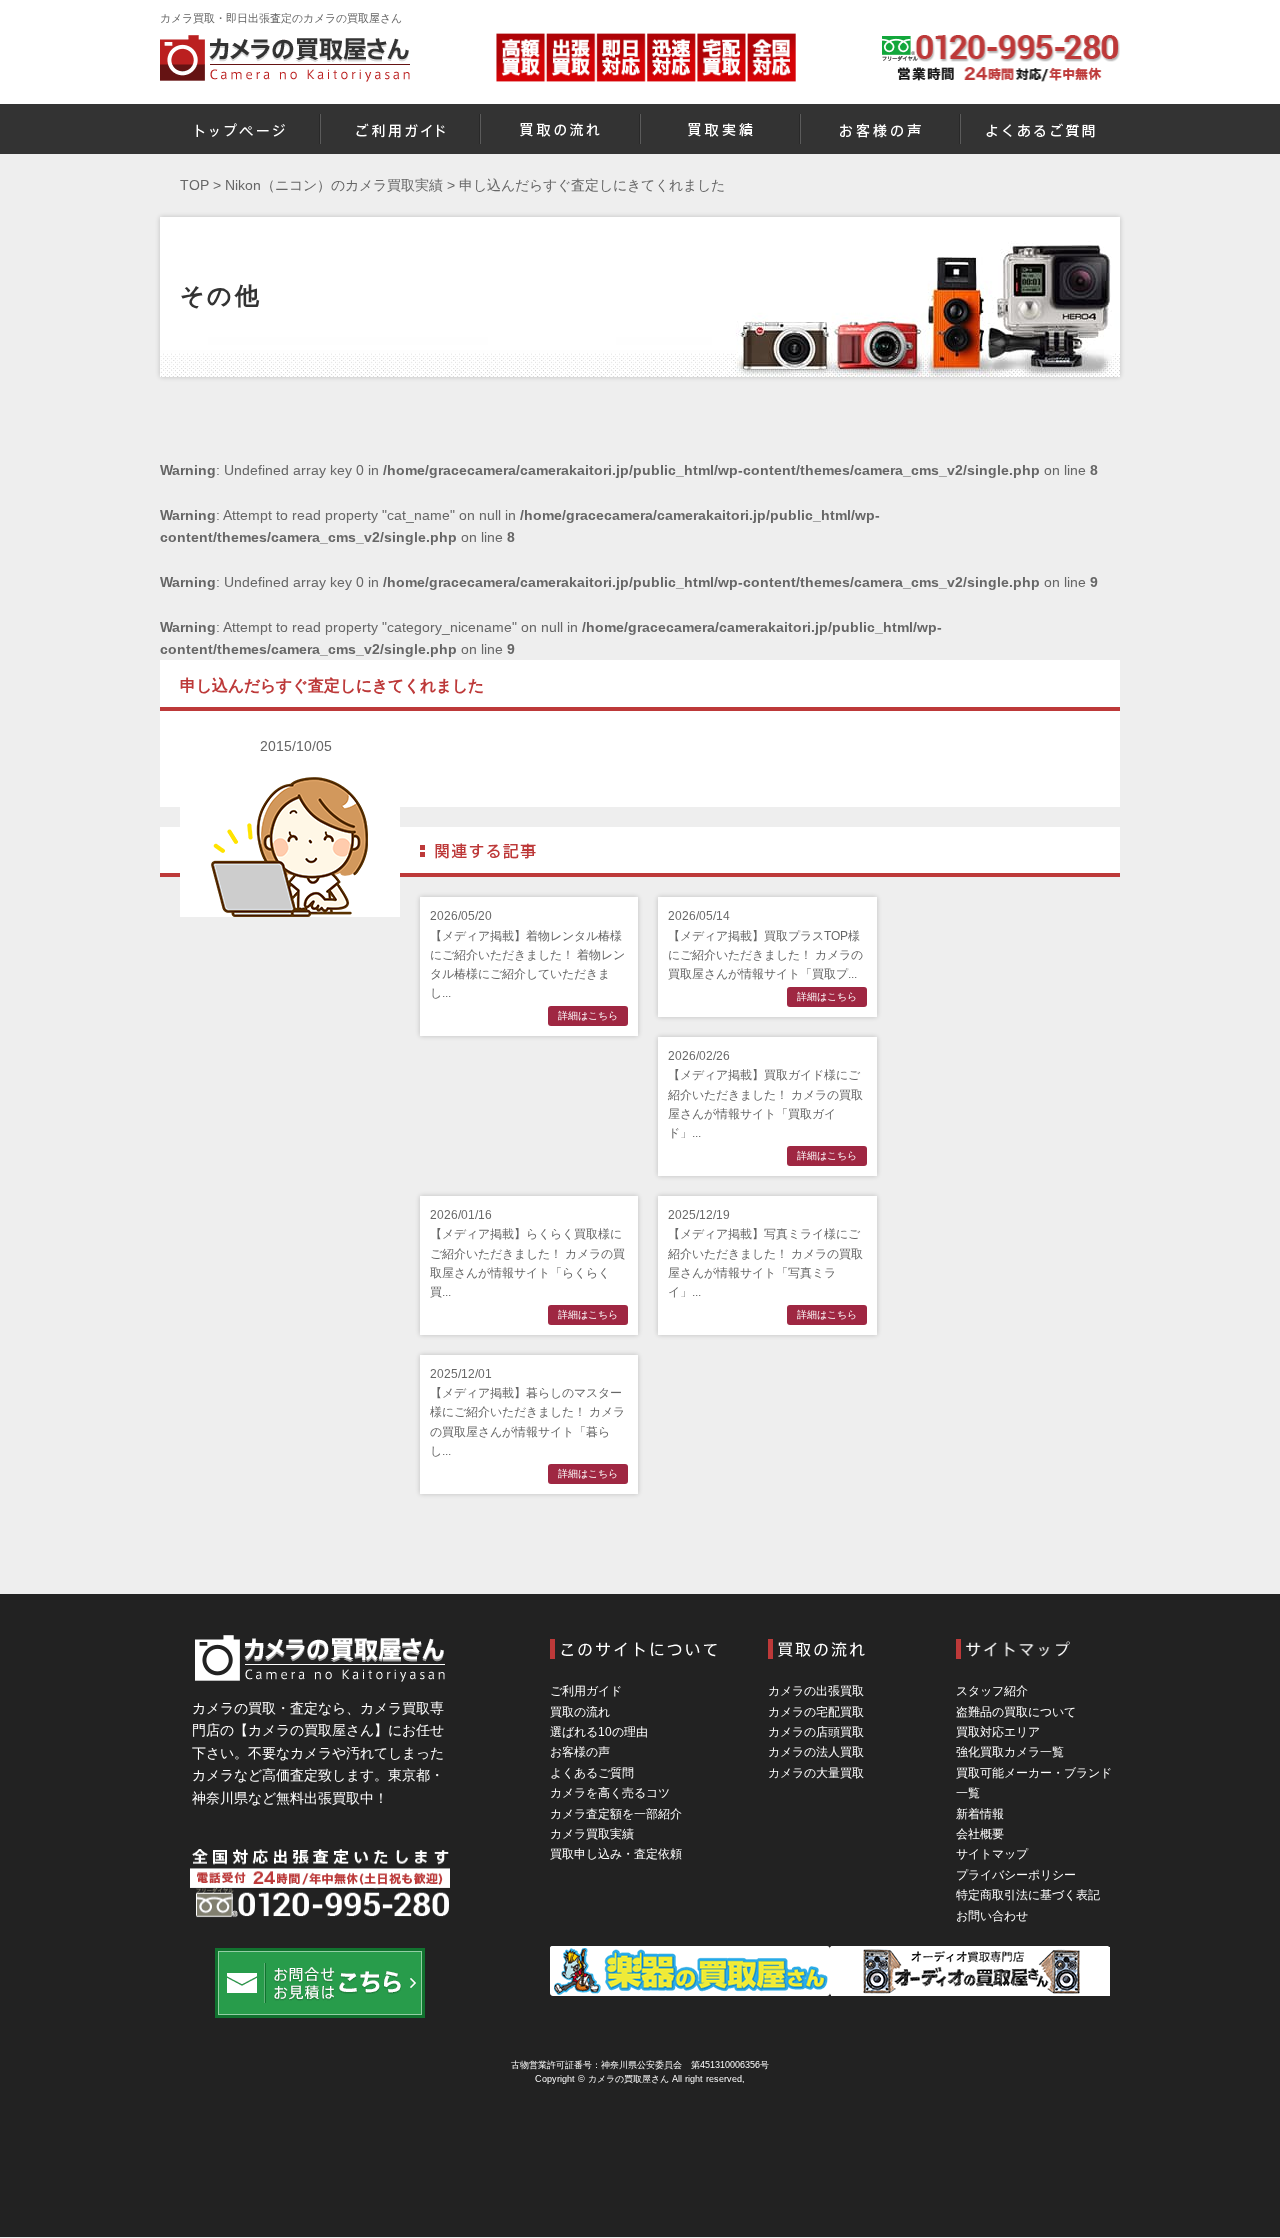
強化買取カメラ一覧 (1010, 1752)
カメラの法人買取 (816, 1752)
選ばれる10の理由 (599, 1732)
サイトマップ (992, 1854)
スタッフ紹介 (992, 1691)
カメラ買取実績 (592, 1834)
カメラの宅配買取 (816, 1712)
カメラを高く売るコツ (610, 1793)
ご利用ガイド (586, 1691)
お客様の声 (580, 1752)
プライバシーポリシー (1016, 1875)
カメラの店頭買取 (816, 1732)
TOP (194, 185)
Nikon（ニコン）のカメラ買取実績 (334, 185)
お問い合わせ (992, 1916)
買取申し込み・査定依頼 (616, 1854)
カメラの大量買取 (816, 1773)
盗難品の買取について (1016, 1712)
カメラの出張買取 (816, 1691)
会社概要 (980, 1834)
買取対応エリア (998, 1732)
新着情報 (980, 1814)
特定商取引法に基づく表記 (1028, 1895)
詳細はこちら (588, 1015)
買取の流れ (580, 1712)
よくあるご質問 (592, 1773)
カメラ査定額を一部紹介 (616, 1814)
